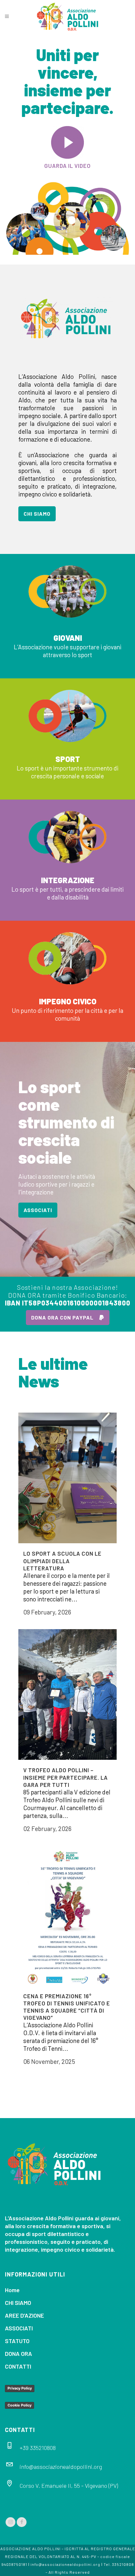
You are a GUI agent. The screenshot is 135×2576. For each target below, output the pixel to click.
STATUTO (17, 2341)
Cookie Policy (19, 2405)
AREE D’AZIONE (24, 2315)
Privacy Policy (20, 2388)
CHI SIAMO (37, 514)
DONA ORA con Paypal (62, 1317)
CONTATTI (18, 2366)
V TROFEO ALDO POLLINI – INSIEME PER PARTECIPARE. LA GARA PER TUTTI (66, 1777)
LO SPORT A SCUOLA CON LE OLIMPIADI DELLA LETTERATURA (62, 1561)
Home (12, 2290)
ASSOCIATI (38, 1210)
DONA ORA (19, 2354)
